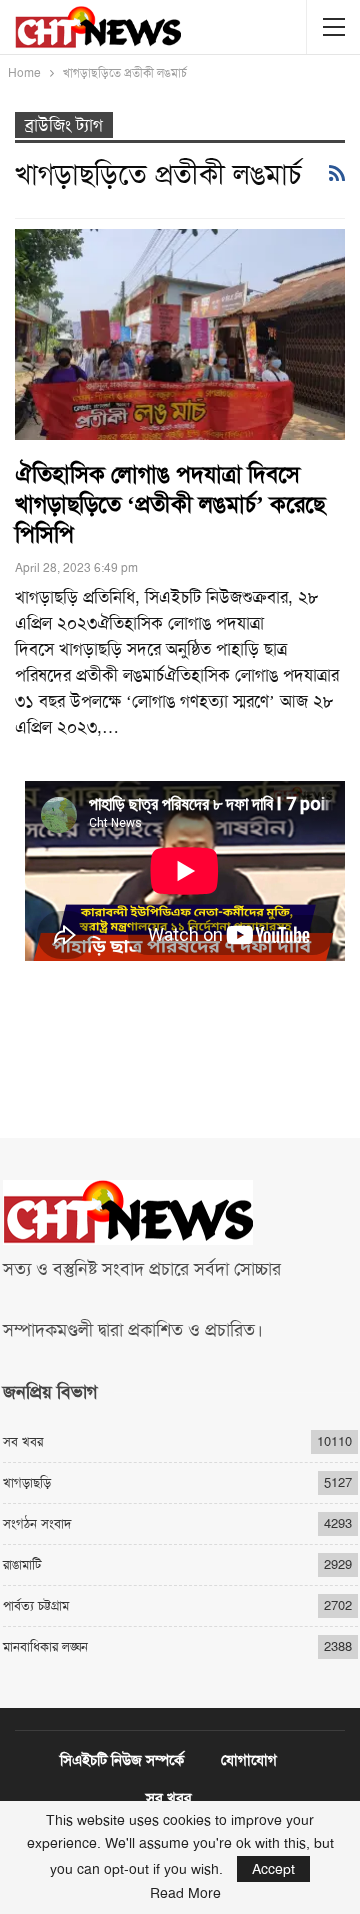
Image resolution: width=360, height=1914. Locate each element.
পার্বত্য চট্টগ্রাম (36, 1605)
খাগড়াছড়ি (27, 1482)
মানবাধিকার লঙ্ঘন (45, 1646)
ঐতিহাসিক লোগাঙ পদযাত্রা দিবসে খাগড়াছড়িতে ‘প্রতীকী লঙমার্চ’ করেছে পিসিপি (170, 504)
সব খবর (23, 1441)
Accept (273, 1869)
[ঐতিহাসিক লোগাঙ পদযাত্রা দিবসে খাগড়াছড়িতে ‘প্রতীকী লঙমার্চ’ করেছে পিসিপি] (180, 334)
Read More (185, 1893)
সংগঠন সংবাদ (37, 1523)
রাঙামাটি (22, 1564)
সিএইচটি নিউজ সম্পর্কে (122, 1760)
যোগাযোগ (249, 1760)
